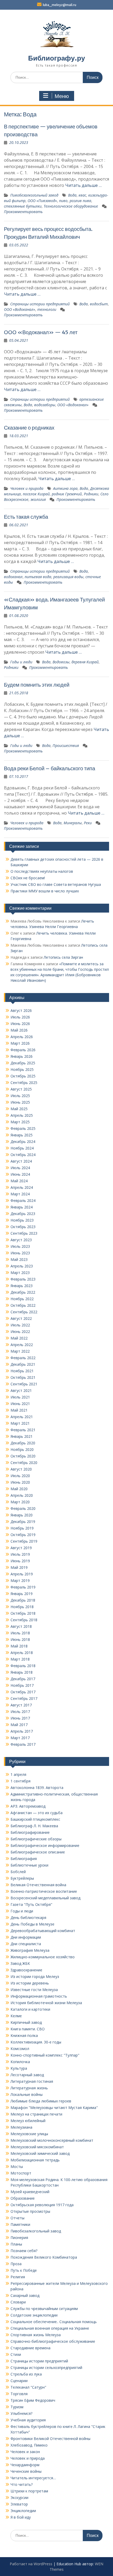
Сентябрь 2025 (24, 1083)
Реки (88, 823)
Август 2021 (21, 1390)
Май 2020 (19, 1489)
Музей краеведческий (30, 2192)
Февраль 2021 (23, 1430)
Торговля (19, 2394)
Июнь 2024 (20, 1174)
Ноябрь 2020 (22, 1449)
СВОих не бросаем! (28, 878)
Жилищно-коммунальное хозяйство (43, 1957)
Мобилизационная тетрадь (35, 2160)
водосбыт (99, 304)
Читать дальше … (83, 185)
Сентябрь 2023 (24, 1233)
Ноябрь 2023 (22, 1220)
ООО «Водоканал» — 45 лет (41, 332)
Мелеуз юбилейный (28, 2121)
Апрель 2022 (22, 1345)
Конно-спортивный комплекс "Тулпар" (45, 2055)
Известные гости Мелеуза (34, 1990)
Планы (16, 2244)
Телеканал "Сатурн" (28, 2387)
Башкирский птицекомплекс (35, 1819)
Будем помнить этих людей (37, 685)
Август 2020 (21, 1469)
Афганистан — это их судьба (37, 1813)
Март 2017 (20, 1738)
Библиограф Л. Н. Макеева (34, 1826)
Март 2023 (20, 1273)
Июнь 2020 (20, 1482)
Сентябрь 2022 (24, 1312)
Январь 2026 (22, 1056)
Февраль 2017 (23, 1744)
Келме (16, 2016)
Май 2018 (19, 1646)
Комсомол (20, 2049)
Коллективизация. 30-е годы (36, 2042)
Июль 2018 (20, 1633)
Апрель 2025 (22, 1115)
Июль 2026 (20, 1017)
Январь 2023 (22, 1286)
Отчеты (17, 2218)
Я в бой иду (21, 2517)
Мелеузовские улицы (29, 2134)
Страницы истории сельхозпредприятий (46, 2368)
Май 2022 (19, 1338)
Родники (91, 494)
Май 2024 (19, 1181)
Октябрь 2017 (23, 1692)
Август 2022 (21, 1318)
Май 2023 (19, 1259)
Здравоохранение (26, 1970)
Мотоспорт (21, 2173)
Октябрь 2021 (23, 1377)
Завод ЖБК (20, 1963)
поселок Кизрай (36, 494)
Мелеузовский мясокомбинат (37, 2147)
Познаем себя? (24, 2251)
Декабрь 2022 (23, 1292)
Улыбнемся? (21, 2413)
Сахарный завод (25, 2295)
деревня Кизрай (85, 662)
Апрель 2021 (22, 1417)
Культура (19, 2068)
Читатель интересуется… (33, 2478)
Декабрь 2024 (23, 1141)
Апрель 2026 (22, 1037)
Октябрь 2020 (23, 1456)
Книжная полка (24, 2035)
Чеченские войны (26, 2471)
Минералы (73, 823)
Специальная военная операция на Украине (50, 2328)
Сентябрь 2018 (24, 1620)
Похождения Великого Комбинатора (44, 2257)
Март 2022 (20, 1351)
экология (38, 499)
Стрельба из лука (26, 2374)
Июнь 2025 (20, 1102)
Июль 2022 (20, 1325)
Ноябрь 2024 (22, 1148)
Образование (23, 2198)
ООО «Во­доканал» (20, 309)
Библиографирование (30, 1832)
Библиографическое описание (38, 1852)
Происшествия (66, 745)
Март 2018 (20, 1659)
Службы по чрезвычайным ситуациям (44, 2309)
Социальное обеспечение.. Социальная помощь (54, 2322)
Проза (16, 2264)
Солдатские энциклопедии (34, 2315)
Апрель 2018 (22, 1653)
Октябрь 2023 (23, 1227)
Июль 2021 (20, 1397)
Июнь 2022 (20, 1332)
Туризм (17, 2407)
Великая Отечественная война (38, 1885)
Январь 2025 (22, 1135)
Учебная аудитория (28, 2420)
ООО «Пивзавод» (42, 201)
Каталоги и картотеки (30, 2009)
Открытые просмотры (30, 2211)
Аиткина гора (65, 488)
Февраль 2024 (23, 1200)
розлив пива (80, 201)
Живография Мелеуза (30, 1950)
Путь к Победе (24, 2270)
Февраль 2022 (23, 1358)
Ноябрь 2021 (22, 1371)
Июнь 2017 (20, 1718)
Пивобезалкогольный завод (34, 195)
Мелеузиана (21, 2127)
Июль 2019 (20, 1554)
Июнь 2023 (20, 1253)
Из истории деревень (30, 1983)
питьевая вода (38, 577)
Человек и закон (25, 2452)
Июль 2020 (20, 1476)
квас (82, 195)
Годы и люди (21, 662)
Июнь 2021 (20, 1404)
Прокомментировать (23, 212)
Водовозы (61, 662)
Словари (18, 2302)
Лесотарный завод (27, 2075)
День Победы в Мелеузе (32, 1924)
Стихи (16, 2354)
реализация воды (68, 577)
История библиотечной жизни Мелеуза (46, 2003)
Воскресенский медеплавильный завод (45, 1898)
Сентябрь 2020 (24, 1463)
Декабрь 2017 (23, 1679)
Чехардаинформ (25, 2465)
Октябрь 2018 (23, 1613)
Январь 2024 (22, 1207)
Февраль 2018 (23, 1666)
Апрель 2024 (22, 1187)
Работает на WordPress (31, 2564)
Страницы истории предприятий (40, 304)
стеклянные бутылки (23, 206)
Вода (72, 195)
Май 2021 (19, 1410)
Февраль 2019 (23, 1587)
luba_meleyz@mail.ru (60, 5)
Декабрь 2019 (23, 1522)
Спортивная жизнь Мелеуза (36, 2335)
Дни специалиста (26, 1944)
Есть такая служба (26, 517)
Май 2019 (19, 1567)
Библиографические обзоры (36, 1839)
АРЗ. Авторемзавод (28, 1806)
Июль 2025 (20, 1096)
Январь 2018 (22, 1672)
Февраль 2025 (23, 1128)
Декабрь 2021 (23, 1364)
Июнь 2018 (20, 1639)
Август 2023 (21, 1240)
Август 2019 (21, 1548)
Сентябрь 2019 (24, 1541)
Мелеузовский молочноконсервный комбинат (52, 2140)
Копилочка (20, 2062)
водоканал (13, 577)
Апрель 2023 (22, 1266)
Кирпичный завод (26, 2022)
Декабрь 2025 (23, 1063)
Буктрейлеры (22, 1878)
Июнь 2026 (20, 1024)
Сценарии (19, 2381)
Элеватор (19, 2504)
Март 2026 (20, 1043)
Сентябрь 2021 (24, 1384)
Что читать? (22, 2484)
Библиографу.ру (56, 58)
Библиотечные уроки (29, 1865)
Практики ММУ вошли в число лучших (45, 891)
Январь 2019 (22, 1594)
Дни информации (26, 1937)
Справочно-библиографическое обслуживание (53, 2341)
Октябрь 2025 (23, 1076)
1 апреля (18, 1774)
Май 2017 (19, 1725)
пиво (63, 201)
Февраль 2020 (23, 1508)
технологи (47, 309)
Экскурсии (19, 2498)
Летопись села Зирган (63, 957)
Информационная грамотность (39, 1996)
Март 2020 (20, 1502)
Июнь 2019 (20, 1561)
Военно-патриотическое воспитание (44, 1891)
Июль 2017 (20, 1712)
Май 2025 (19, 1109)
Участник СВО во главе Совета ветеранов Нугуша (56, 884)
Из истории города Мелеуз (35, 1976)
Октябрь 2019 (23, 1535)
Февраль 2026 (23, 1050)
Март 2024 (20, 1194)
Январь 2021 (22, 1436)
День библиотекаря (28, 1918)
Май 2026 (19, 1030)
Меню (62, 96)
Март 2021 (20, 1423)
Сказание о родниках (29, 428)
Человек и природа (27, 488)
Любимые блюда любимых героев (41, 2101)
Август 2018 (21, 1626)
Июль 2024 (20, 1168)
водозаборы (45, 405)
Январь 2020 (22, 1515)
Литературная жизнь (29, 2088)
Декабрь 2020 (23, 1443)
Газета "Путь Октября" (31, 1904)
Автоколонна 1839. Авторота (37, 1788)
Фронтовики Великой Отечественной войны (50, 2439)
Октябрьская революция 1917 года (42, 2205)
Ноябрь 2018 (22, 1607)
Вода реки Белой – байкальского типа (50, 768)
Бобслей (18, 1872)
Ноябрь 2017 (22, 1685)
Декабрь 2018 (23, 1600)
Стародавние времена (30, 2348)
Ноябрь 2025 (22, 1069)
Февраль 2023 (23, 1279)
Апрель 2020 (22, 1495)
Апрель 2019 (22, 1574)
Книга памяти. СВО (28, 2029)
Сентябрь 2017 (24, 1698)
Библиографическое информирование (45, 1845)
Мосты (17, 2166)
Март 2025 (20, 1122)
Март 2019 (20, 1580)
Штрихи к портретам (29, 2491)
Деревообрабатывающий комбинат (43, 1931)
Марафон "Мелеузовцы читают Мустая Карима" (54, 2108)
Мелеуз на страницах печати (36, 2114)
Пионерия (19, 2238)
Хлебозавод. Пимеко (29, 2445)
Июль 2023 (20, 1246)
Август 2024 (21, 1161)
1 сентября (20, 1781)
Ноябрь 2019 (22, 1528)
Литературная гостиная (32, 2081)
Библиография (24, 1859)
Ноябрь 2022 (22, 1299)
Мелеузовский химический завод (40, 2153)
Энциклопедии (23, 2511)
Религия (18, 2277)
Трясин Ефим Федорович (33, 2400)
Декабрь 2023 (23, 1214)
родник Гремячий (67, 494)
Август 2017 (21, 1705)
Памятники (20, 2224)
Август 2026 (21, 1010)
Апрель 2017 (22, 1731)
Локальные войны (27, 2094)
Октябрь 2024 (23, 1155)
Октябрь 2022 (23, 1305)
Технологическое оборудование (71, 206)
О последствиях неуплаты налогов (42, 871)
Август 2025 (21, 1089)
